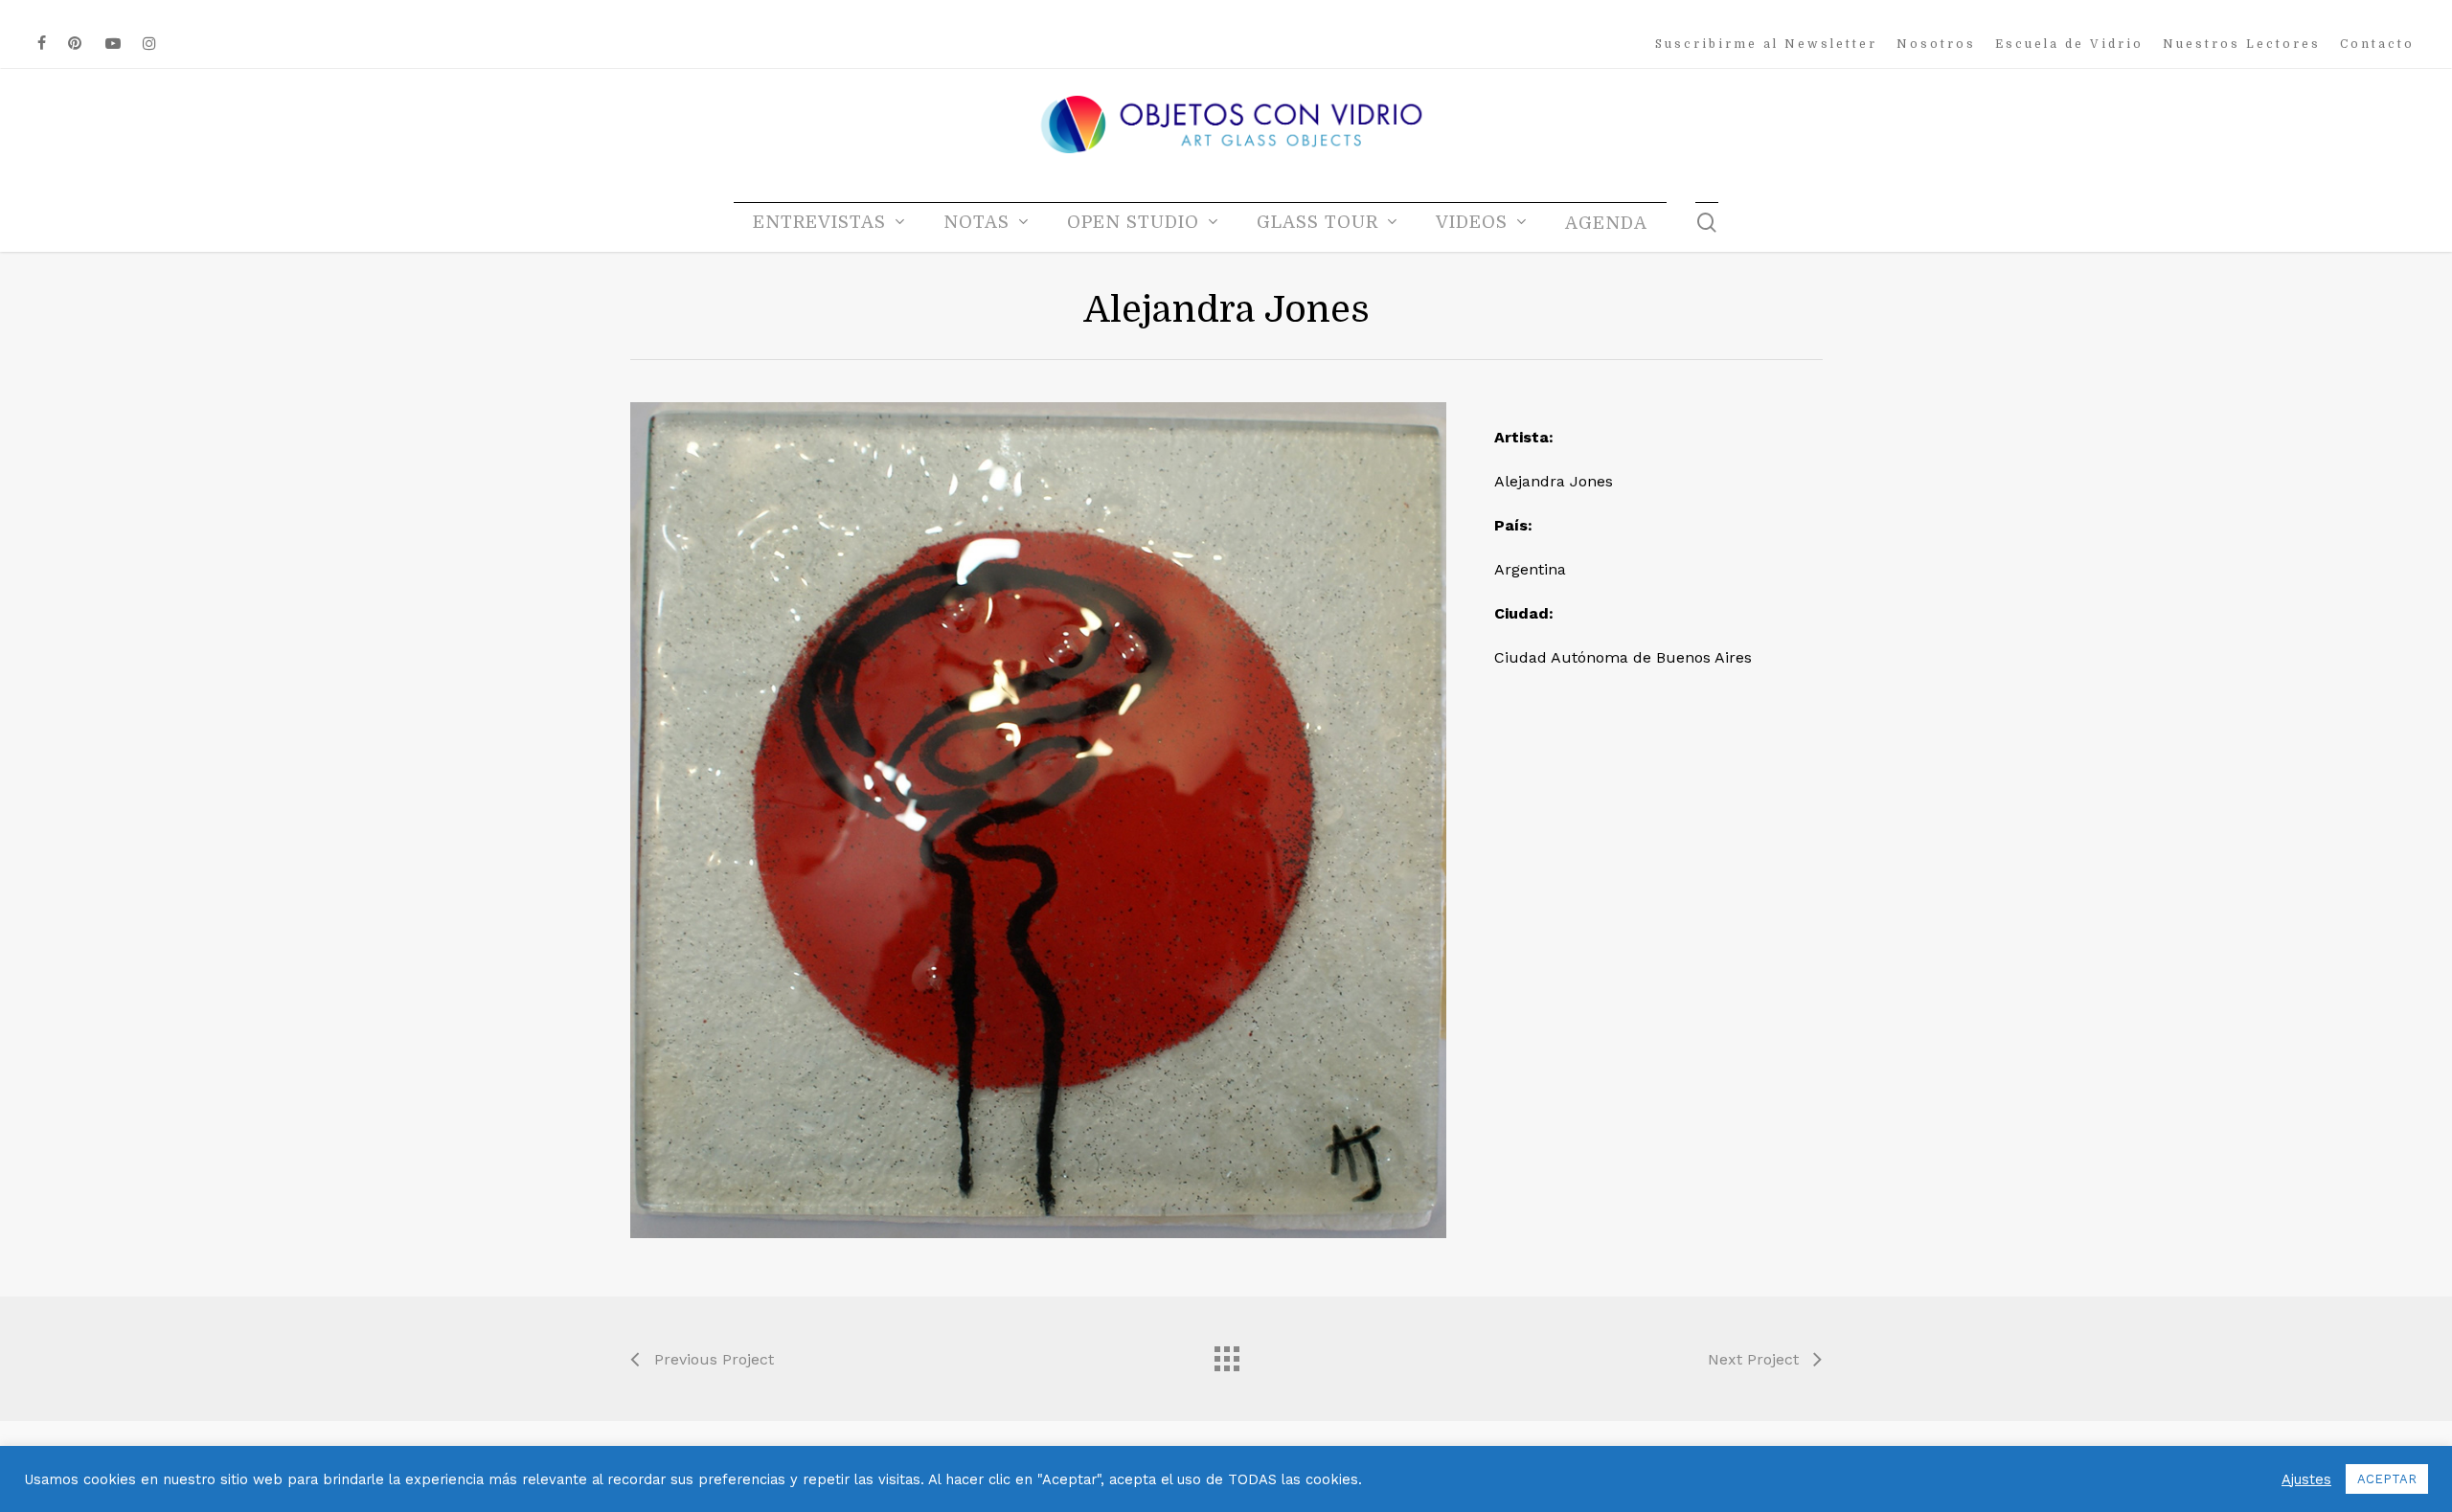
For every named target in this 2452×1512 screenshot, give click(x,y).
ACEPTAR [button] (2387, 1479)
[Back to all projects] (1226, 1354)
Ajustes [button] (2306, 1479)
